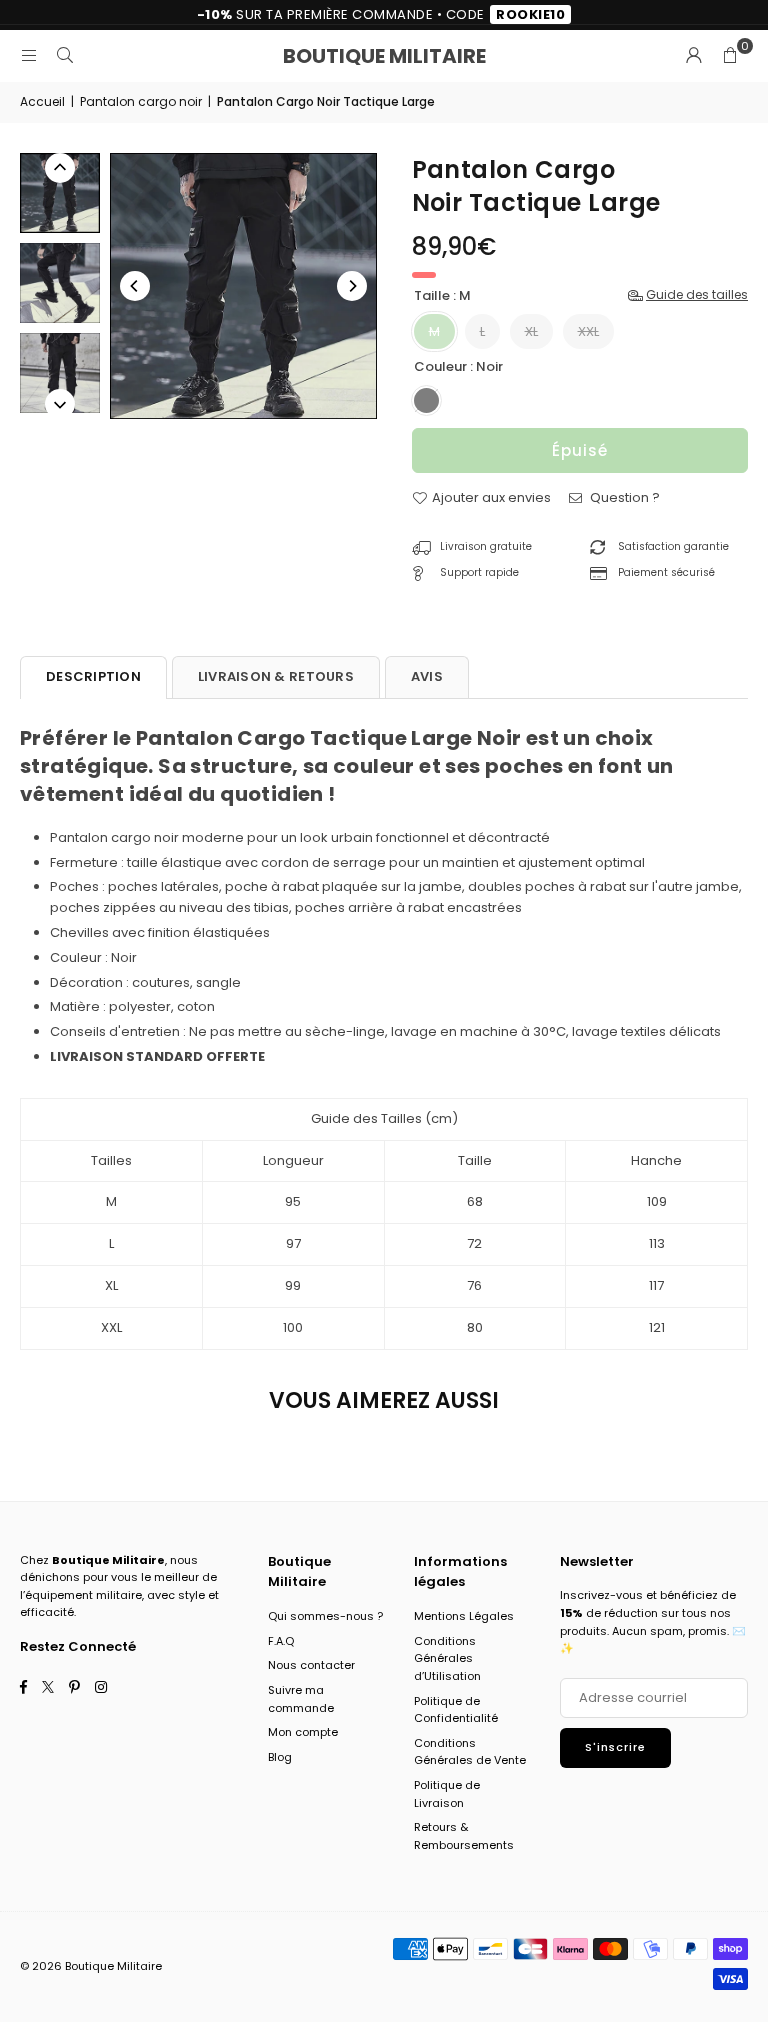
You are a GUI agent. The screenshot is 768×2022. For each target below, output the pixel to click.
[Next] (352, 286)
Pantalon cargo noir (141, 101)
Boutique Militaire (384, 56)
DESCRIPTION (93, 676)
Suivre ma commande (301, 1699)
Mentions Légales (464, 1616)
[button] (730, 56)
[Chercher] (65, 55)
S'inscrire (615, 1747)
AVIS (427, 676)
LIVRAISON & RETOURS (276, 676)
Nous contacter (311, 1665)
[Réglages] (694, 56)
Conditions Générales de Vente (470, 1752)
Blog (280, 1757)
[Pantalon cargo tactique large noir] (60, 193)
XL (531, 331)
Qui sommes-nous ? (325, 1616)
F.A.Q (281, 1641)
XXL (588, 331)
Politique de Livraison (447, 1794)
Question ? (623, 497)
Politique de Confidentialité (456, 1710)
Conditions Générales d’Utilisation (447, 1658)
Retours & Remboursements (464, 1836)
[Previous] (135, 286)
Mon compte (303, 1732)
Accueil (42, 101)
